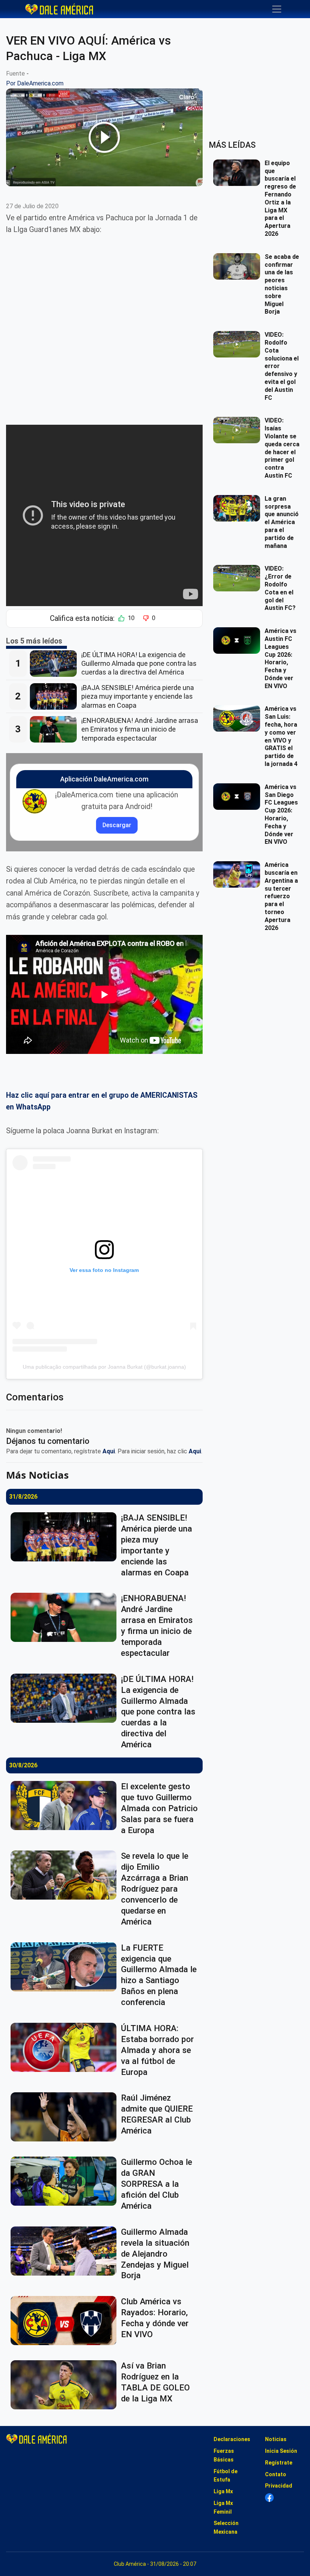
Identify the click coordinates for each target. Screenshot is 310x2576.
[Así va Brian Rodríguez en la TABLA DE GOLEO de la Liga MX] (66, 2385)
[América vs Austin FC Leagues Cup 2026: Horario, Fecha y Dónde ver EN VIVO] (239, 641)
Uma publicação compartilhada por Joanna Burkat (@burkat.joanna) (104, 1367)
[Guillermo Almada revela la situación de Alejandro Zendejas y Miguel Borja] (66, 2251)
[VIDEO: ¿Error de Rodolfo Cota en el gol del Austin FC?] (239, 578)
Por (35, 83)
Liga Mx (223, 2491)
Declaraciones (232, 2439)
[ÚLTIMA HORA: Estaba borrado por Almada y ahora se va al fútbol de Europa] (66, 2047)
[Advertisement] (104, 324)
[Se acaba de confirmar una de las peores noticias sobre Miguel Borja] (239, 266)
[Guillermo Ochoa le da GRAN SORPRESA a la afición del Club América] (66, 2181)
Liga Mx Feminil (223, 2507)
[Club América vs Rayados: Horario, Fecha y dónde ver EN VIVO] (66, 2321)
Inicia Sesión (281, 2451)
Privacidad (279, 2486)
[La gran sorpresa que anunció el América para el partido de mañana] (239, 508)
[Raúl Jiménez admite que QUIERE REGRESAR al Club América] (66, 2117)
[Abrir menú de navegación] (277, 9)
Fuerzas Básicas (224, 2455)
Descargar (117, 825)
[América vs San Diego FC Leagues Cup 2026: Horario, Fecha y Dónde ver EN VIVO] (239, 797)
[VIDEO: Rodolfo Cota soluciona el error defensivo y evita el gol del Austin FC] (239, 344)
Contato (276, 2474)
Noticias (276, 2439)
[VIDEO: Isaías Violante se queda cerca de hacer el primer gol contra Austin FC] (239, 430)
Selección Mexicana (226, 2527)
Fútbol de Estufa (226, 2476)
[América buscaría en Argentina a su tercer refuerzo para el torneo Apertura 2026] (239, 874)
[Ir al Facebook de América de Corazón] (269, 2498)
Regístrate (279, 2463)
